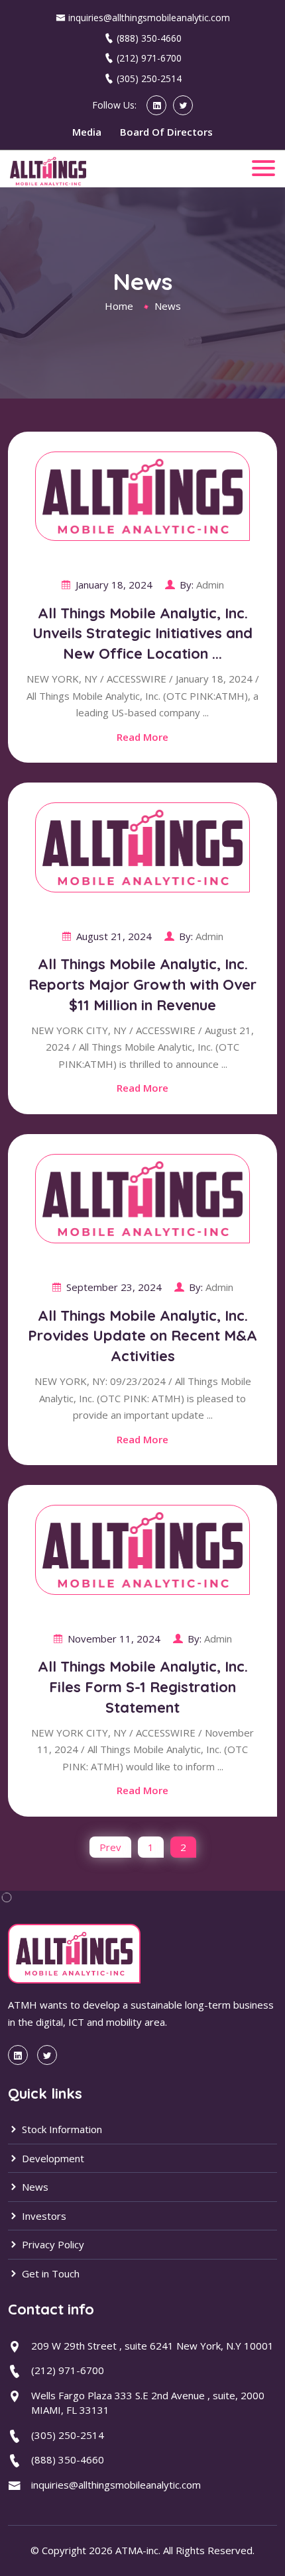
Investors (43, 2216)
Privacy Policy (52, 2244)
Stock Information (61, 2129)
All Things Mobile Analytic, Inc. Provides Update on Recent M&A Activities (142, 1336)
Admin (210, 585)
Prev (110, 1847)
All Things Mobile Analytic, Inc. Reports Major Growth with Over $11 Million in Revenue (142, 984)
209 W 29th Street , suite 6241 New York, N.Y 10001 (152, 2346)
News (34, 2187)
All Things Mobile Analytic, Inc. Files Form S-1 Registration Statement (143, 1687)
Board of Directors (166, 132)
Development (52, 2158)
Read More (142, 737)
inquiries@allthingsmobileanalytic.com (149, 18)
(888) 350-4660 (149, 38)
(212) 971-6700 (149, 58)
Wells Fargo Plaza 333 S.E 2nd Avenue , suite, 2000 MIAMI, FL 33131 (148, 2403)
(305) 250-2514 (149, 78)
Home (119, 306)
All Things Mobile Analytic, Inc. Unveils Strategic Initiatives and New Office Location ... (142, 634)
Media (87, 132)
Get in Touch (49, 2273)
